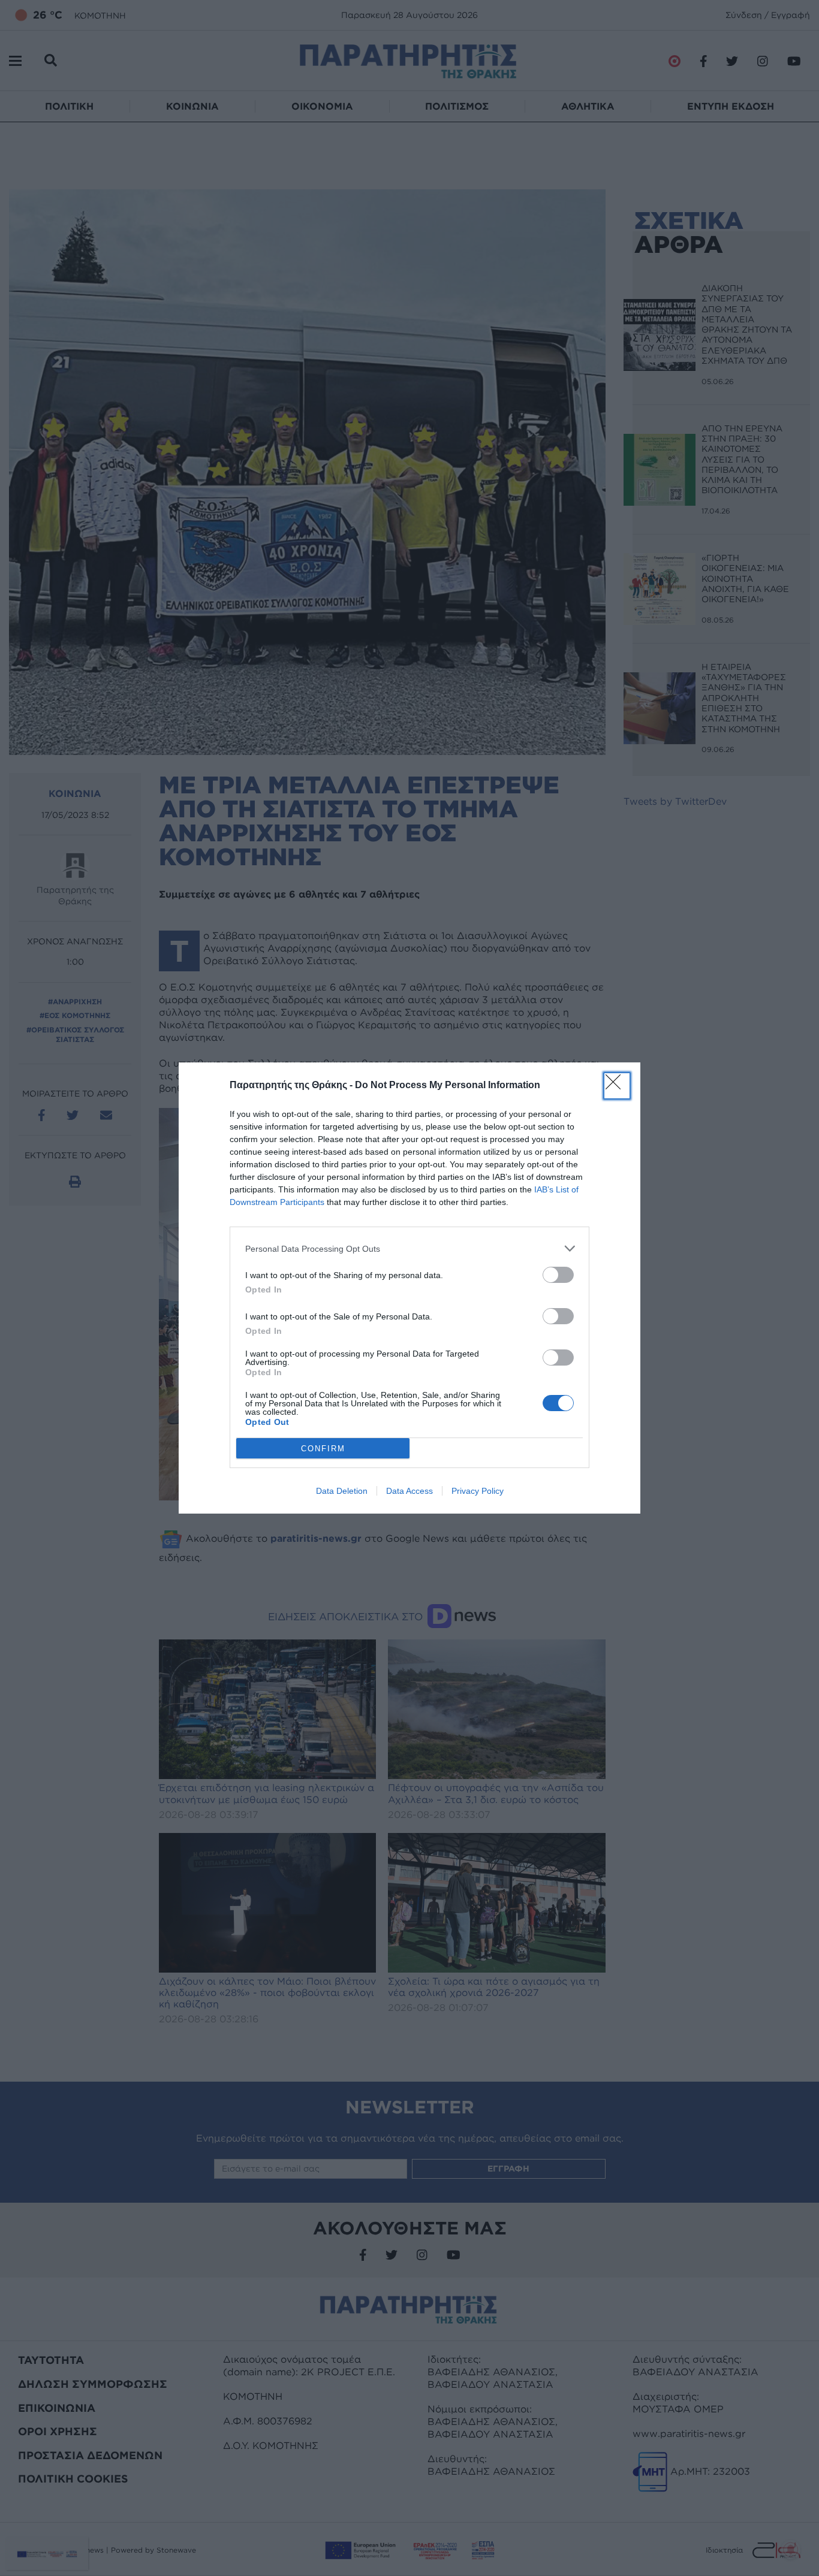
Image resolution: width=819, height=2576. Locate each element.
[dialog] (409, 1288)
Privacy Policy (478, 1491)
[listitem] (409, 1248)
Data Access (409, 1491)
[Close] (617, 1086)
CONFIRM (323, 1449)
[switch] (558, 1275)
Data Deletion (342, 1491)
